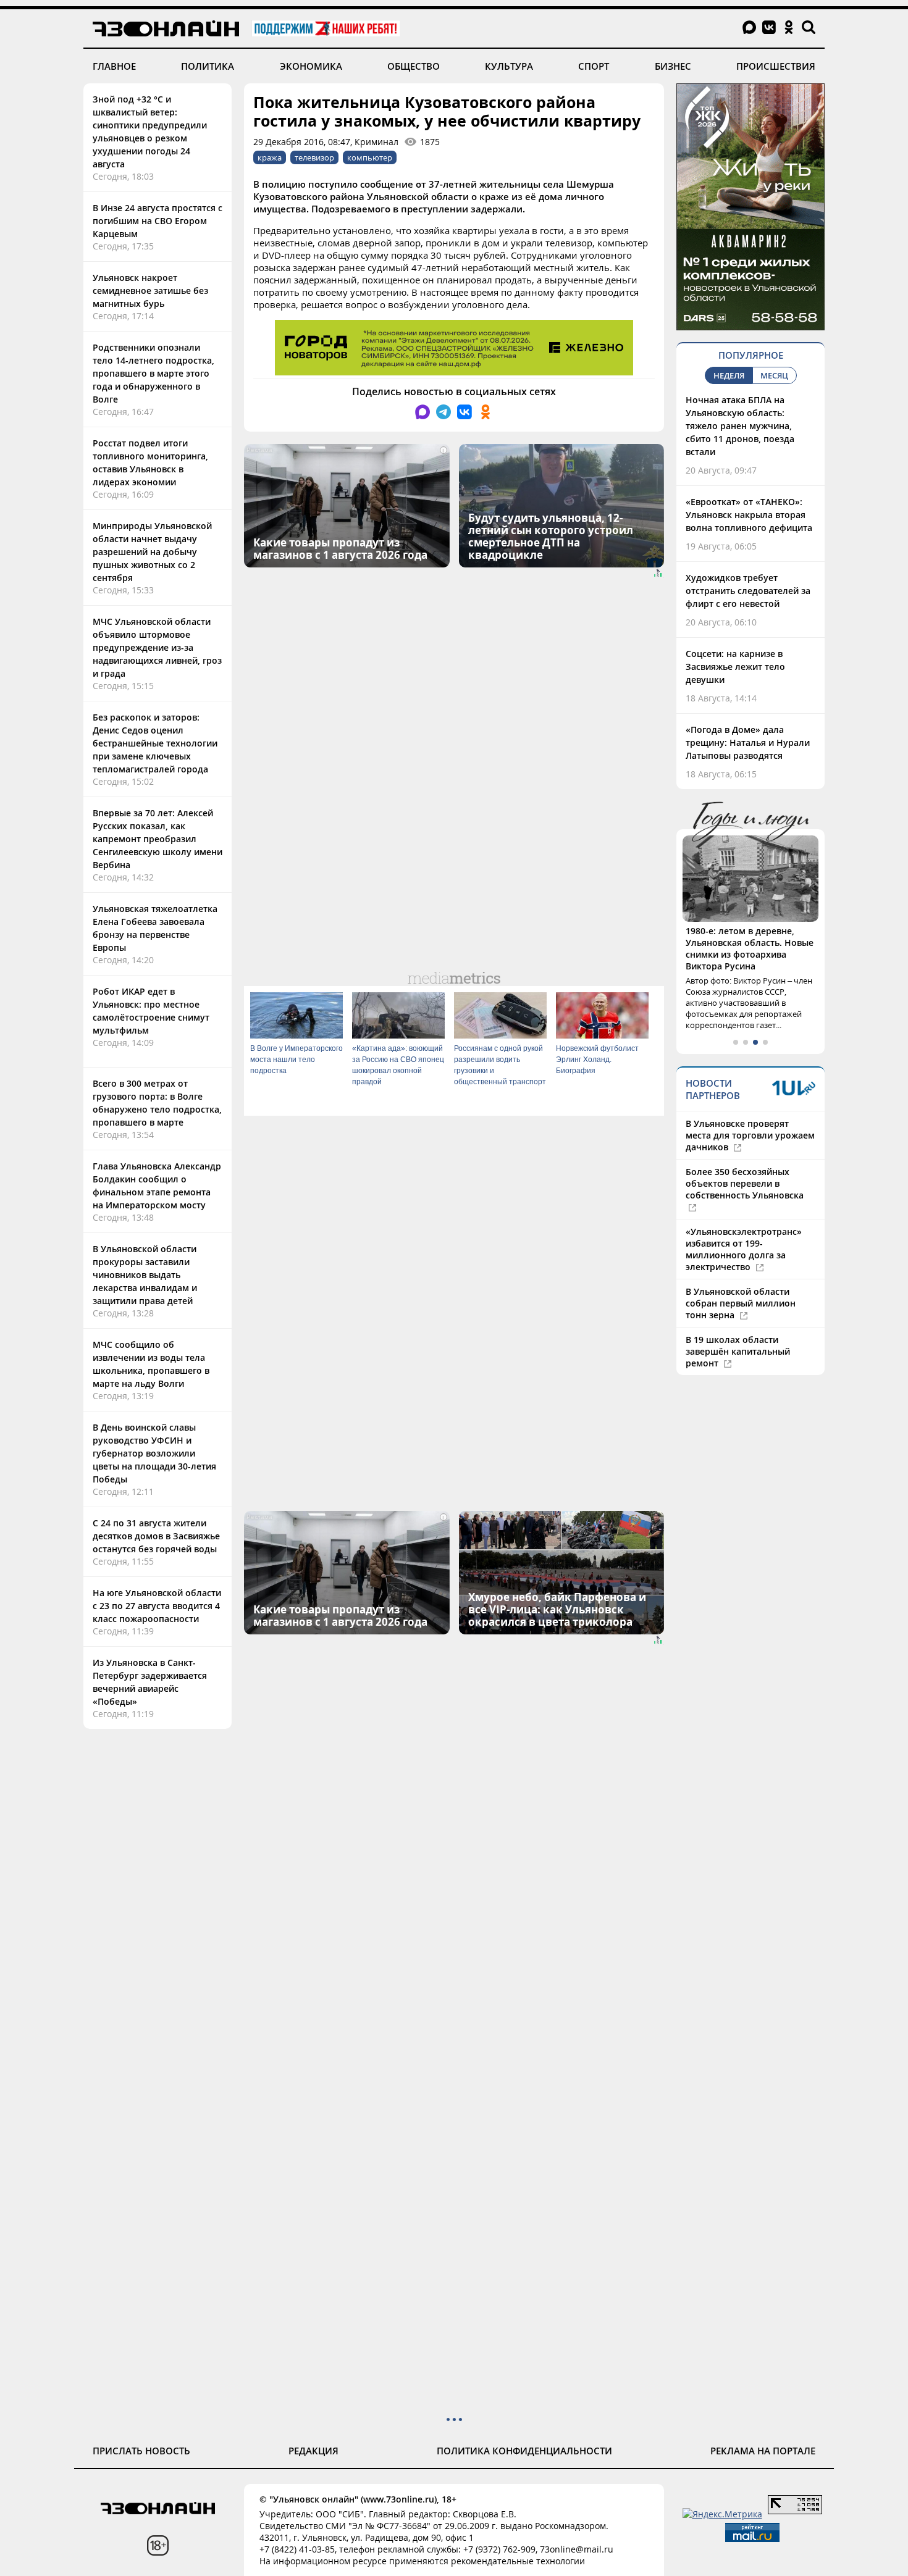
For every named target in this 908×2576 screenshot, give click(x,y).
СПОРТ (594, 66)
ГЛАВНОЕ (114, 66)
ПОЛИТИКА (208, 66)
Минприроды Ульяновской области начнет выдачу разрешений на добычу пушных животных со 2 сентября (152, 552)
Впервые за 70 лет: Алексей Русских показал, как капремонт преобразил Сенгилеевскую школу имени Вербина (158, 839)
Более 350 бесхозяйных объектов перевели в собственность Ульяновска (745, 1183)
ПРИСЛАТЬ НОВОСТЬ (141, 2451)
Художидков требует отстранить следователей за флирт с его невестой (748, 591)
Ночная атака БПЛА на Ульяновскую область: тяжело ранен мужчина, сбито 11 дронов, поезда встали (740, 426)
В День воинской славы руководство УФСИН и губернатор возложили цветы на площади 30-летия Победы (154, 1453)
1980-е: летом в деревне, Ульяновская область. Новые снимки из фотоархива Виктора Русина (750, 948)
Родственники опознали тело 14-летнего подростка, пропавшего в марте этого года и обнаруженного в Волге (153, 373)
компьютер (370, 157)
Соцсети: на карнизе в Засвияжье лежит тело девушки (735, 667)
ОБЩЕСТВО (414, 66)
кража (270, 157)
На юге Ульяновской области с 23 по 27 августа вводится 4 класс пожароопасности (157, 1606)
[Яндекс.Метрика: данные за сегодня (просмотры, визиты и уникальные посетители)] (722, 2514)
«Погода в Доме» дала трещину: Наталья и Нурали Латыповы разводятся (748, 742)
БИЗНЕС (673, 66)
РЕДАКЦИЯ (313, 2451)
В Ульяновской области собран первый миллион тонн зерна (741, 1303)
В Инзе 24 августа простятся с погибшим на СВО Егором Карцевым (158, 221)
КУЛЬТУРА (509, 66)
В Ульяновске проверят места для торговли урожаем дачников (750, 1135)
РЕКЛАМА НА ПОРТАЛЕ (763, 2451)
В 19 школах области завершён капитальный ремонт (738, 1351)
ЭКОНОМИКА (311, 66)
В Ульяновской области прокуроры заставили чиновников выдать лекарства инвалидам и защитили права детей (145, 1275)
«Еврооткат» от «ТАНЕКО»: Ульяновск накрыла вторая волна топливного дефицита (749, 515)
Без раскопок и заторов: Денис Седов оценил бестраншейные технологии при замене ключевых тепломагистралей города (155, 743)
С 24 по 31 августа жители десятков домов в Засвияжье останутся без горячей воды (156, 1536)
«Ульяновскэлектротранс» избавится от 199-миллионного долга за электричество (744, 1249)
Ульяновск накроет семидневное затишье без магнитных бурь (150, 291)
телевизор (314, 157)
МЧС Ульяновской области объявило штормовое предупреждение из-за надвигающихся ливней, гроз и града (157, 647)
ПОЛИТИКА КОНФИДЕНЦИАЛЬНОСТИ (524, 2451)
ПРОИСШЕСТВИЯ (776, 66)
